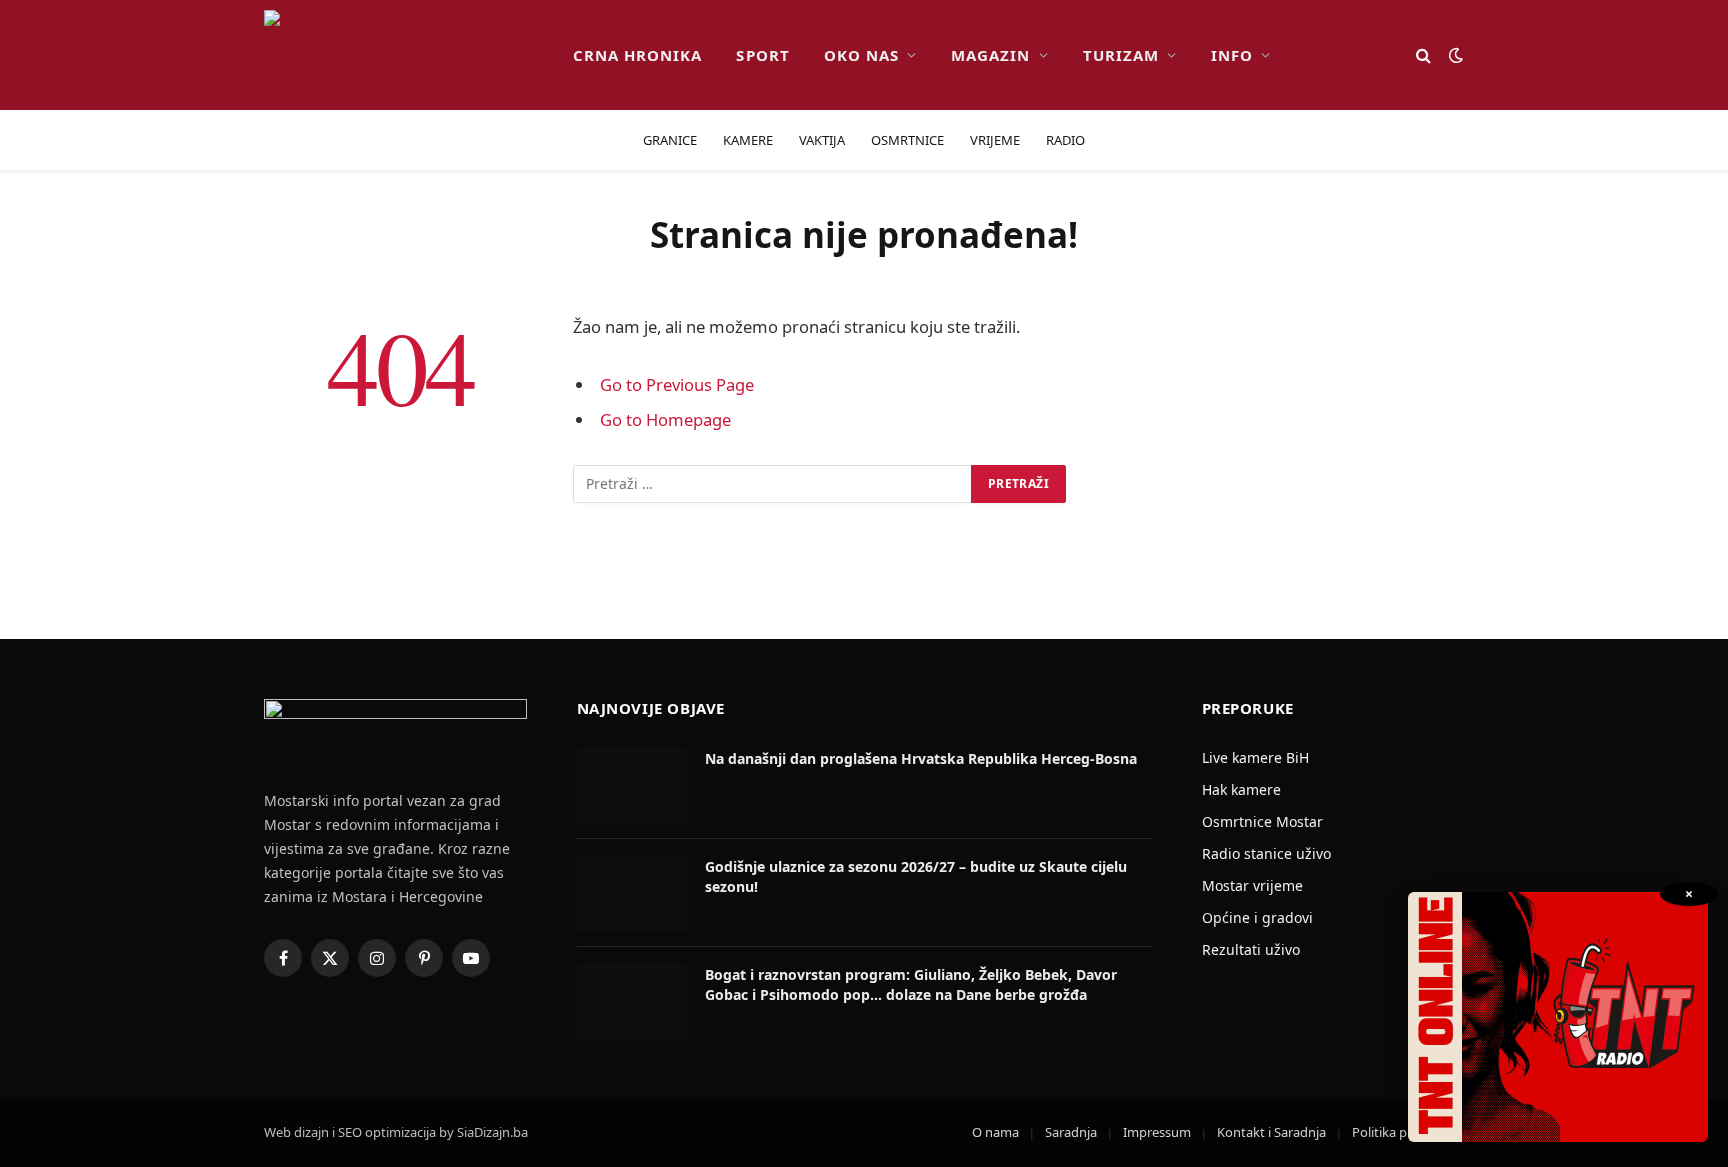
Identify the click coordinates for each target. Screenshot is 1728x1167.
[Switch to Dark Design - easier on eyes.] (1454, 55)
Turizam (1121, 55)
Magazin (990, 55)
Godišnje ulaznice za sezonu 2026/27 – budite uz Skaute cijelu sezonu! (916, 876)
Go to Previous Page (677, 384)
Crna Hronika (638, 55)
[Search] (1423, 55)
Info (1232, 55)
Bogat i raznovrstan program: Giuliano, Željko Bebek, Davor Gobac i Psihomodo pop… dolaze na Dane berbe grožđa (911, 984)
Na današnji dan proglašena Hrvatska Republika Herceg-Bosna (921, 758)
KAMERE (748, 140)
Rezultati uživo (1251, 949)
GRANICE (670, 140)
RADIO (1065, 140)
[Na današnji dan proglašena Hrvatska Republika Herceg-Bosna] (632, 785)
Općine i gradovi (1257, 917)
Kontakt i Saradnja (1271, 1132)
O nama (995, 1132)
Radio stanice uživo (1266, 853)
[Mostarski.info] (402, 55)
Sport (762, 55)
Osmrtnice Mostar (1262, 821)
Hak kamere (1241, 789)
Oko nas (861, 55)
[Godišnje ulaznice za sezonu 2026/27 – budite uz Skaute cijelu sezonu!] (632, 893)
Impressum (1157, 1132)
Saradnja (1071, 1132)
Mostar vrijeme (1252, 885)
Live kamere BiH (1255, 757)
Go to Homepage (665, 419)
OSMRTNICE (907, 140)
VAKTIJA (822, 140)
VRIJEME (995, 140)
